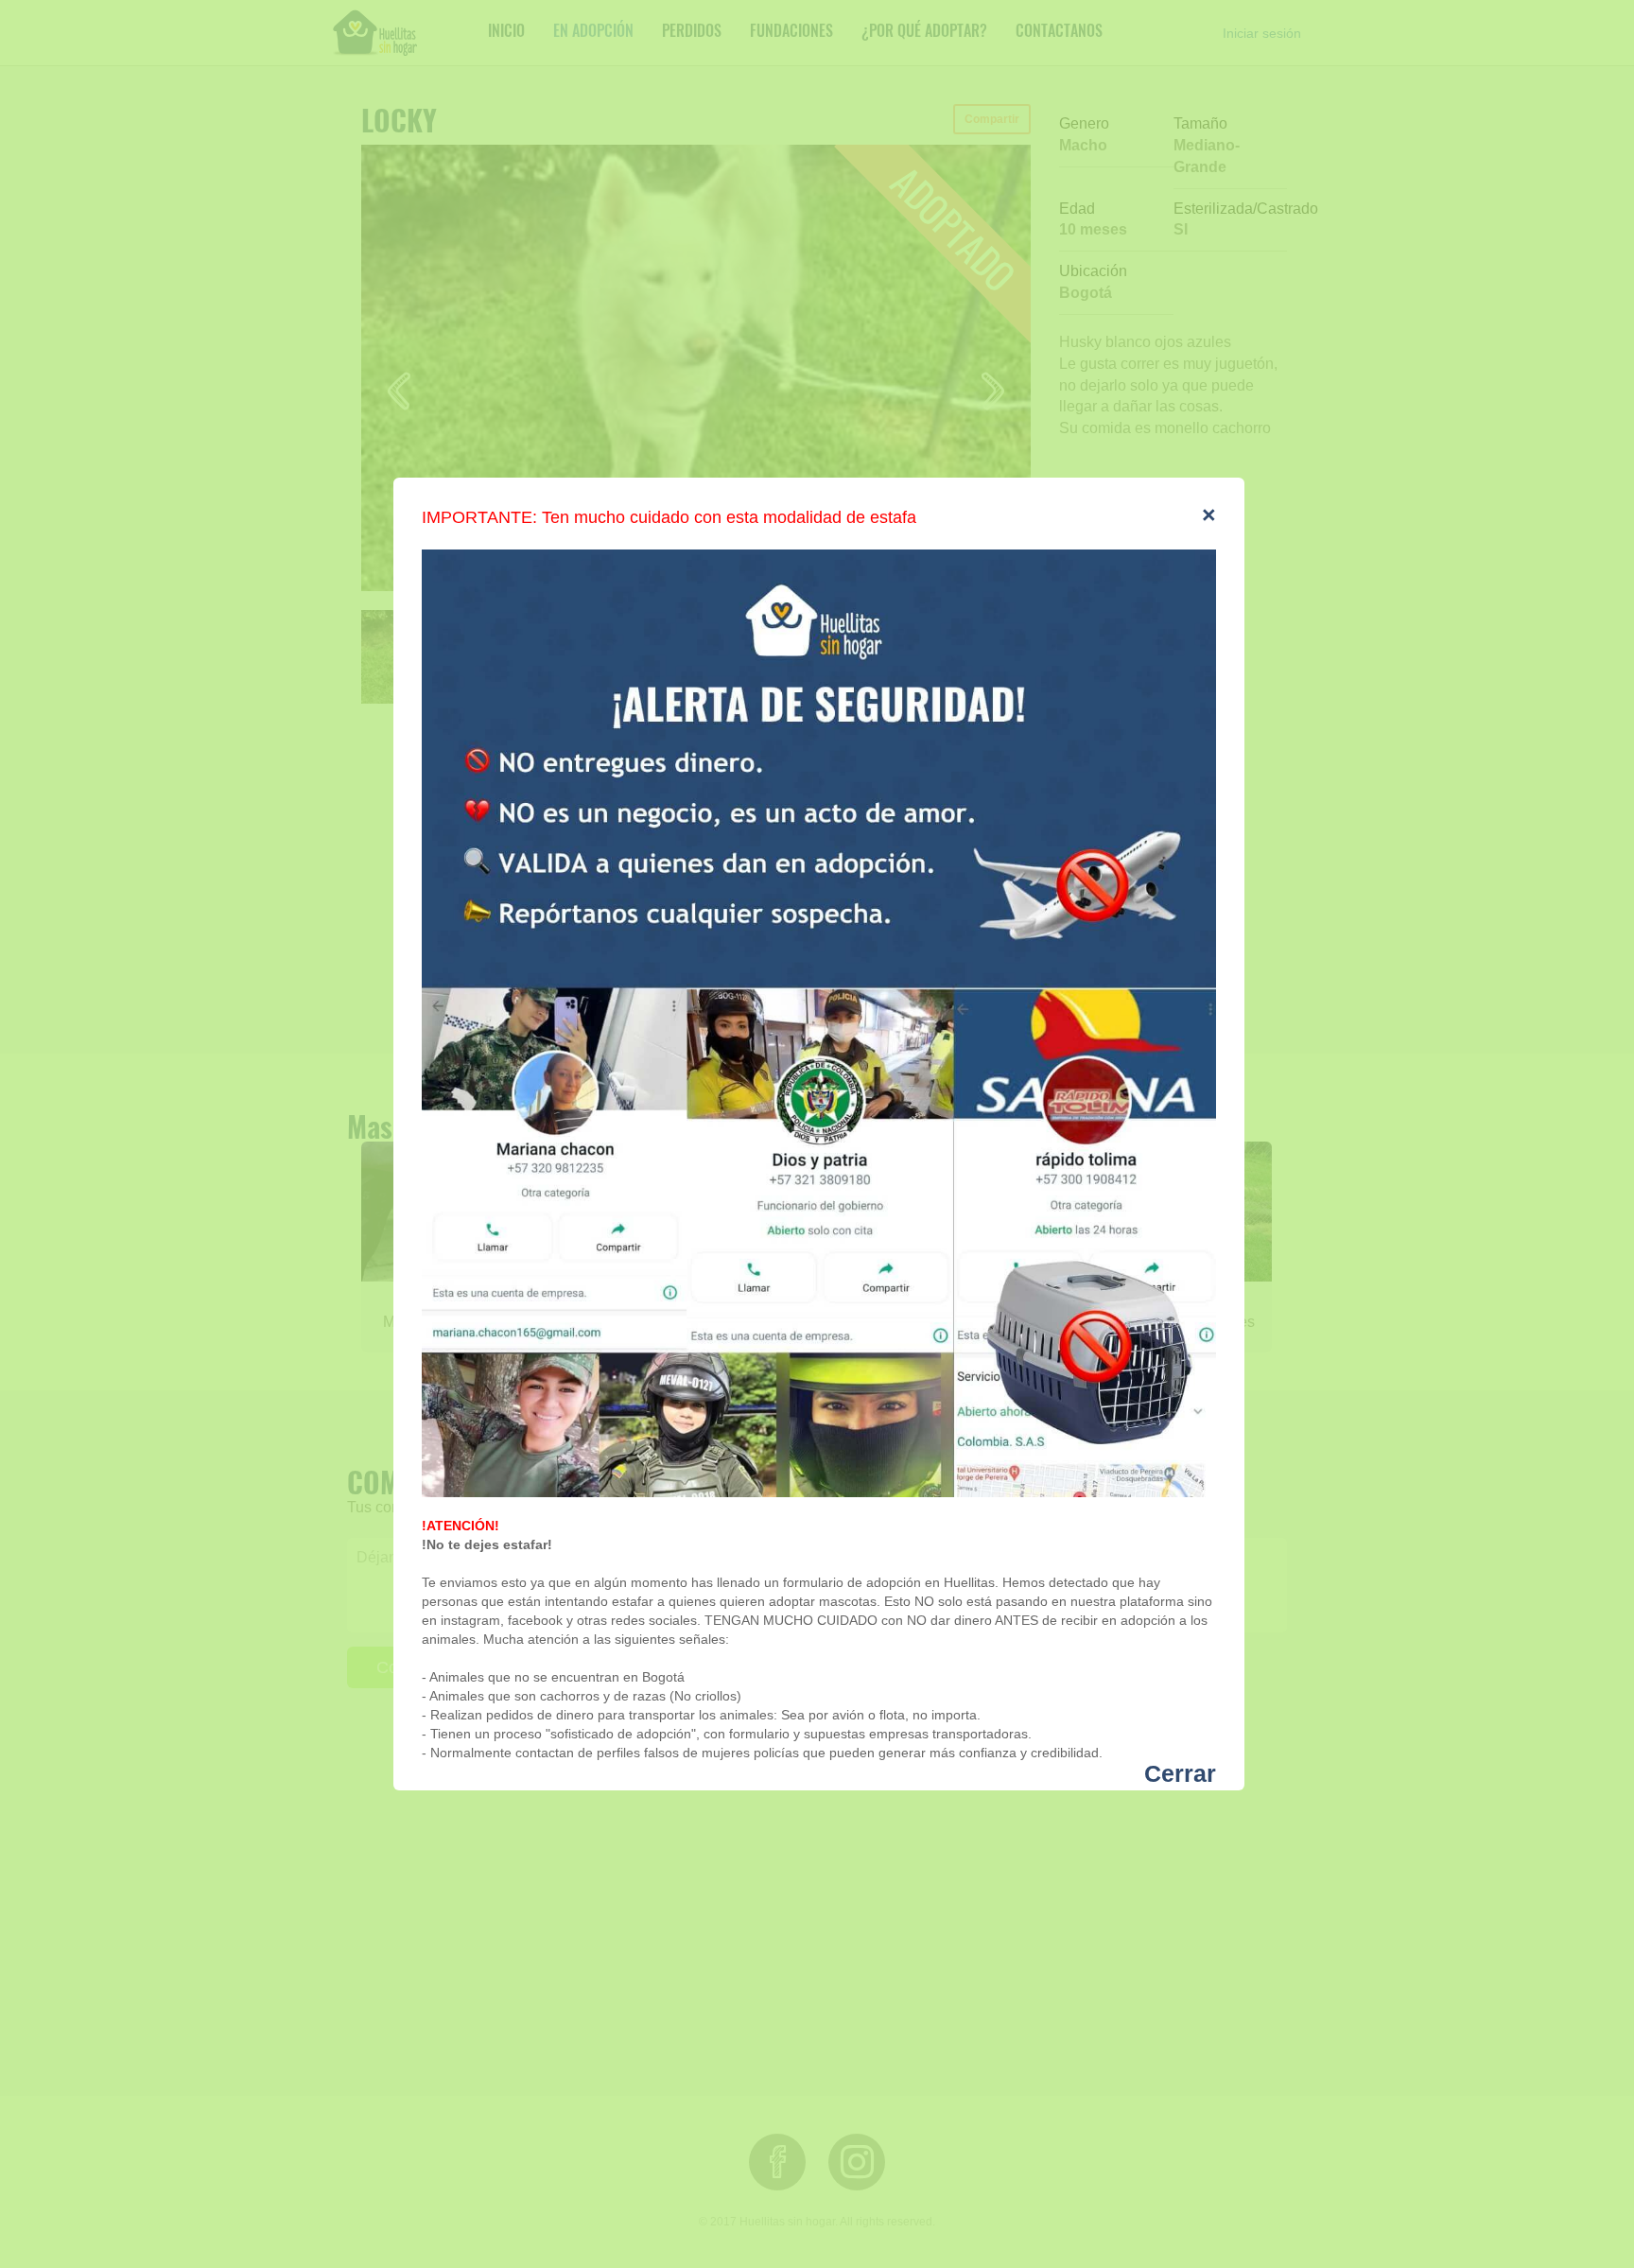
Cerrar (1180, 1774)
